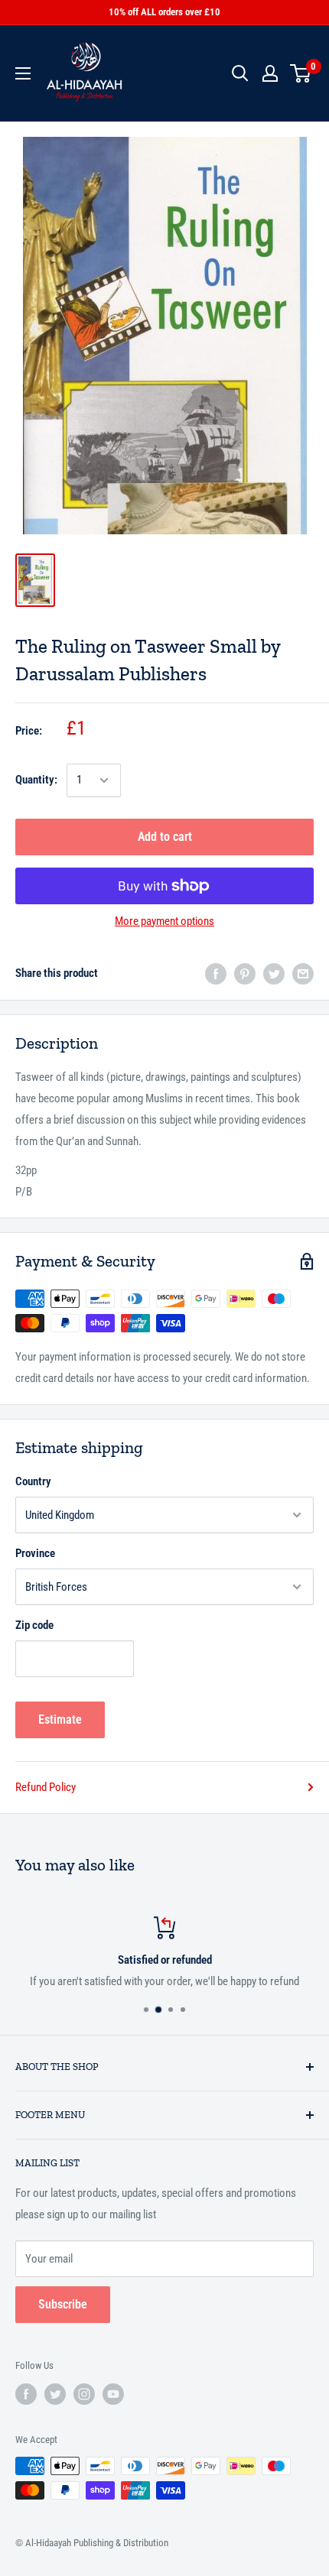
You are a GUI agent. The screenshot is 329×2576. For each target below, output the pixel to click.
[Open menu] (23, 73)
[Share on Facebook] (216, 973)
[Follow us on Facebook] (26, 2394)
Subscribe (63, 2304)
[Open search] (240, 73)
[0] (301, 73)
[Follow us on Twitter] (55, 2394)
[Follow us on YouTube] (113, 2394)
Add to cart (165, 837)
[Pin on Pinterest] (245, 973)
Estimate (60, 1719)
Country (33, 1481)
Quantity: (36, 780)
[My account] (270, 73)
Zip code (34, 1625)
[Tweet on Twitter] (274, 973)
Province (35, 1553)
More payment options (164, 921)
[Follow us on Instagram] (84, 2394)
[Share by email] (303, 973)
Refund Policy (46, 1787)
